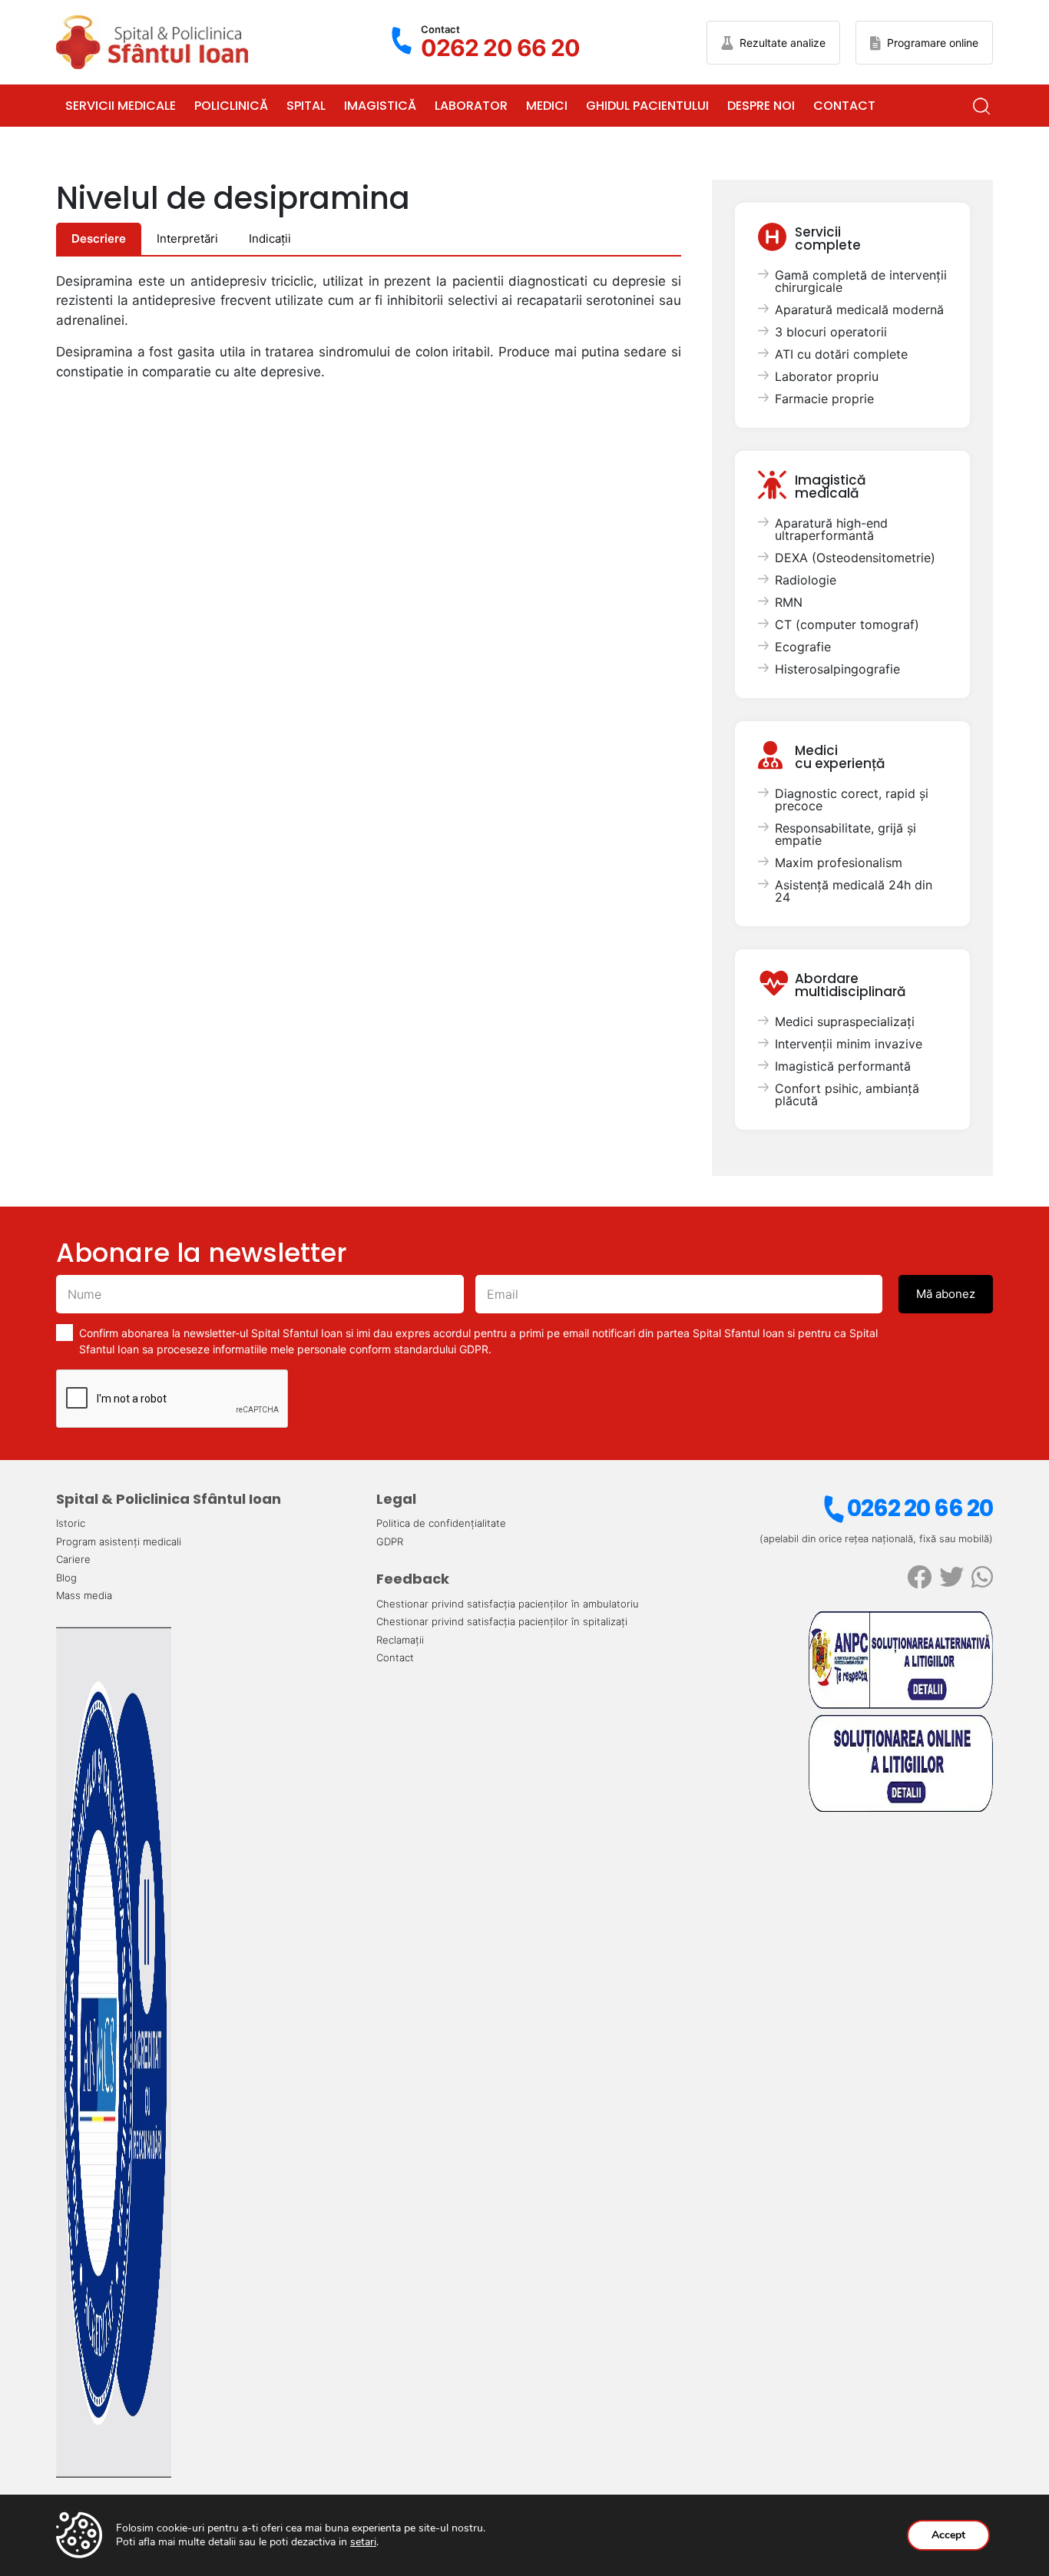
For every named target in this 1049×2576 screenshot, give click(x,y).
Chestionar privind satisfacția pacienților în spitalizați (502, 1621)
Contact (844, 106)
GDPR (390, 1541)
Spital (306, 106)
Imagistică (380, 106)
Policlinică (231, 106)
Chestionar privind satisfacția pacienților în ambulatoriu (508, 1604)
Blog (66, 1578)
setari (363, 2542)
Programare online (933, 43)
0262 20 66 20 (920, 1508)
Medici (547, 106)
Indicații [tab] (270, 238)
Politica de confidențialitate (441, 1523)
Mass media (84, 1595)
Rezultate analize (783, 43)
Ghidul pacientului (647, 106)
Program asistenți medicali (119, 1541)
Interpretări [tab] (187, 238)
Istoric (71, 1523)
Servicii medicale (121, 106)
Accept (948, 2535)
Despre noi (761, 106)
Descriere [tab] (99, 238)
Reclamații (400, 1640)
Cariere (73, 1559)
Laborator (471, 106)
